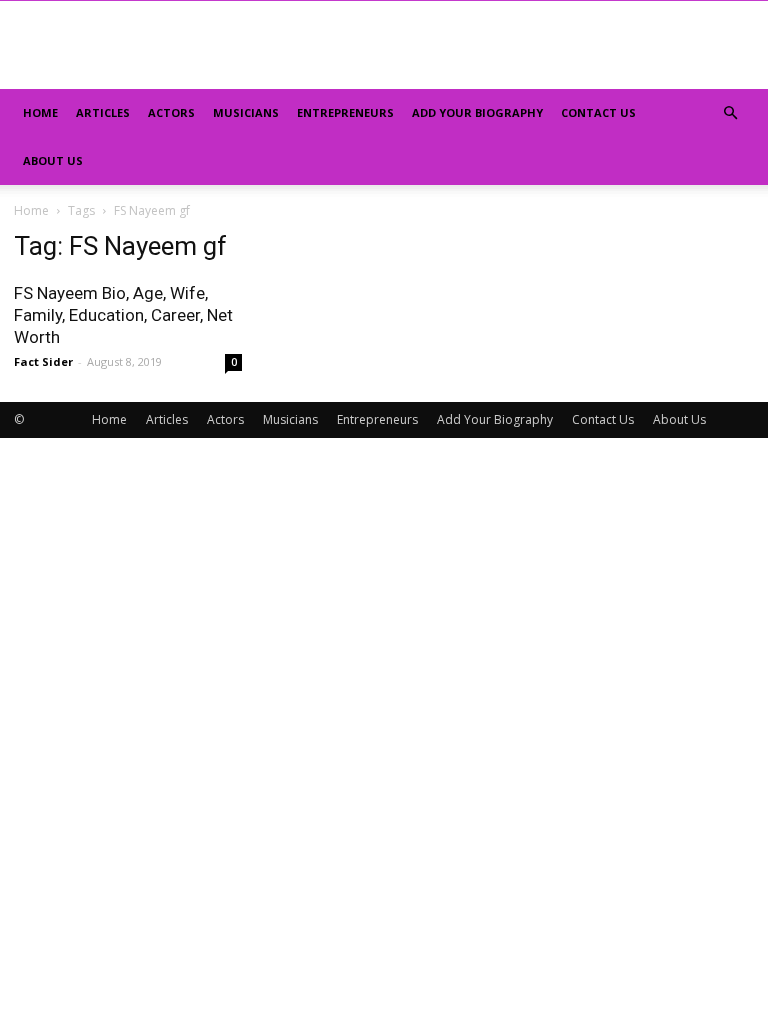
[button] (730, 113)
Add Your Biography (477, 112)
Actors (171, 112)
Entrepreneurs (345, 112)
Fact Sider (43, 361)
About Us (53, 160)
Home (40, 112)
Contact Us (598, 112)
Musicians (246, 112)
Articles (103, 112)
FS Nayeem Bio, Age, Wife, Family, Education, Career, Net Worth (123, 315)
